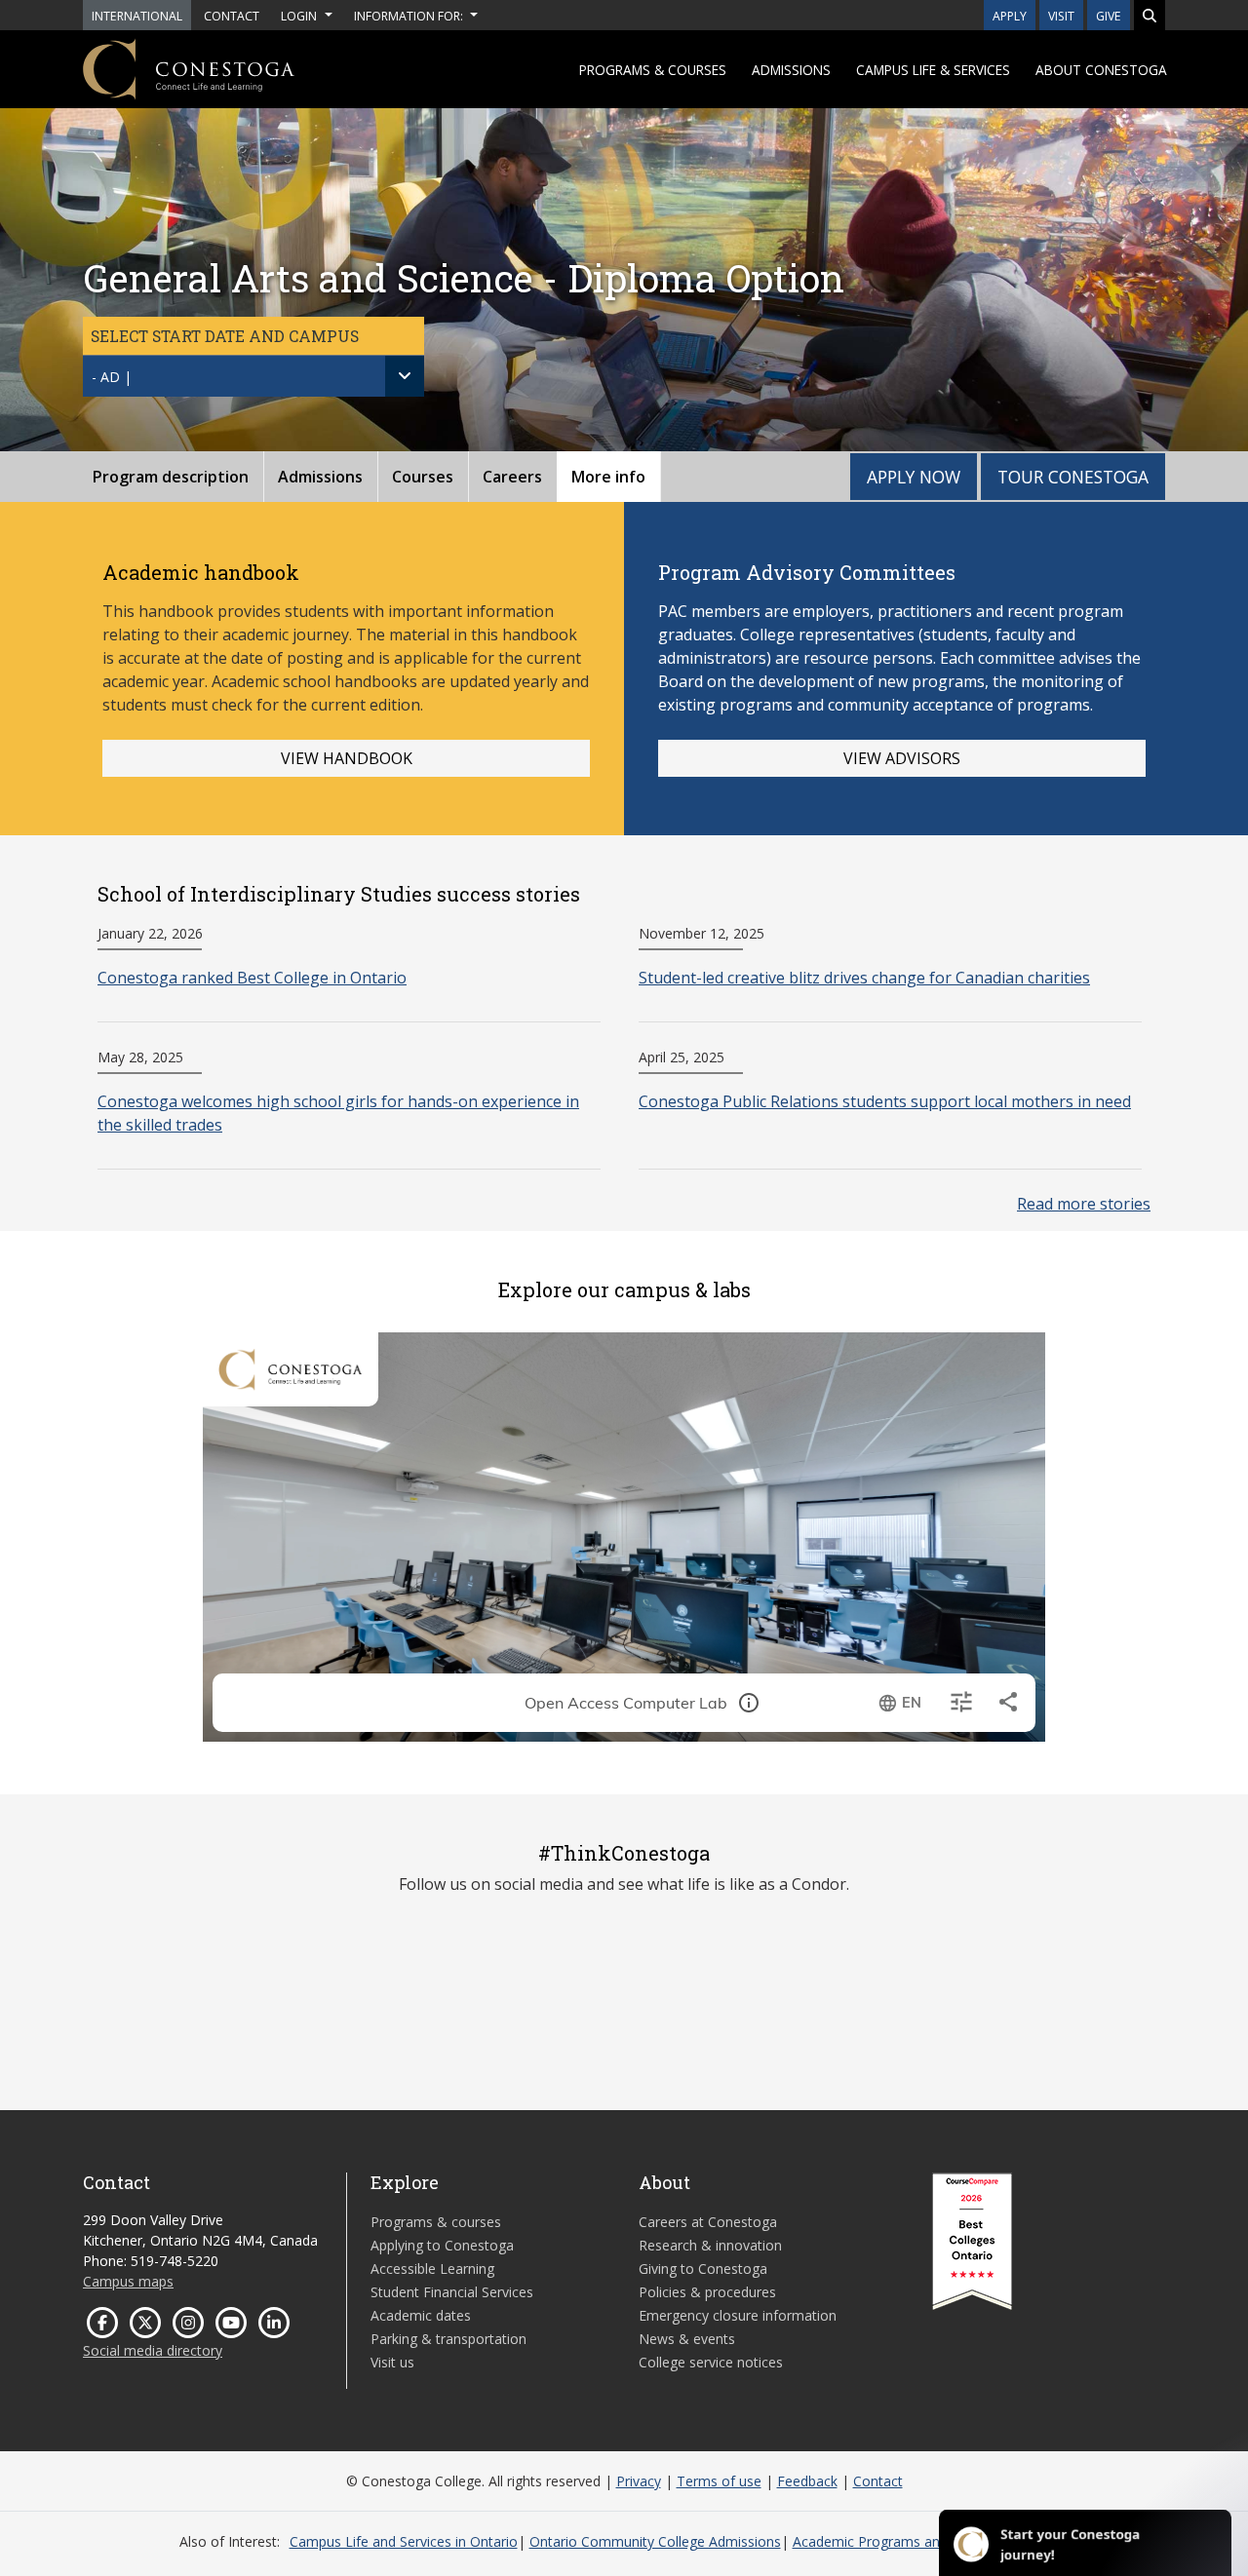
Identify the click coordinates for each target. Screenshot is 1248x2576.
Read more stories (1084, 1204)
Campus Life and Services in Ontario (404, 2541)
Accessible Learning (432, 2268)
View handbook (347, 758)
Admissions (791, 70)
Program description (171, 477)
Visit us (392, 2362)
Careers (512, 477)
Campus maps (128, 2281)
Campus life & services (933, 70)
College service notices (711, 2362)
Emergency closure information (738, 2315)
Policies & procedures (707, 2292)
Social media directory (153, 2350)
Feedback (807, 2481)
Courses (423, 477)
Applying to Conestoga (442, 2245)
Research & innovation (710, 2245)
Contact (878, 2481)
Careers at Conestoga (708, 2222)
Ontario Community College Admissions (655, 2541)
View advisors (902, 758)
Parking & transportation (448, 2339)
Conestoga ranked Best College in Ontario (252, 978)
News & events (687, 2339)
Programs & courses (653, 70)
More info (608, 477)
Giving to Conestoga (703, 2268)
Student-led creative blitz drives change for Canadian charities (864, 978)
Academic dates (421, 2315)
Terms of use (719, 2481)
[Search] (1150, 15)
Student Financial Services (452, 2292)
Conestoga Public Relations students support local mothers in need (885, 1101)
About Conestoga (1101, 70)
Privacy (639, 2481)
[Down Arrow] (405, 376)
